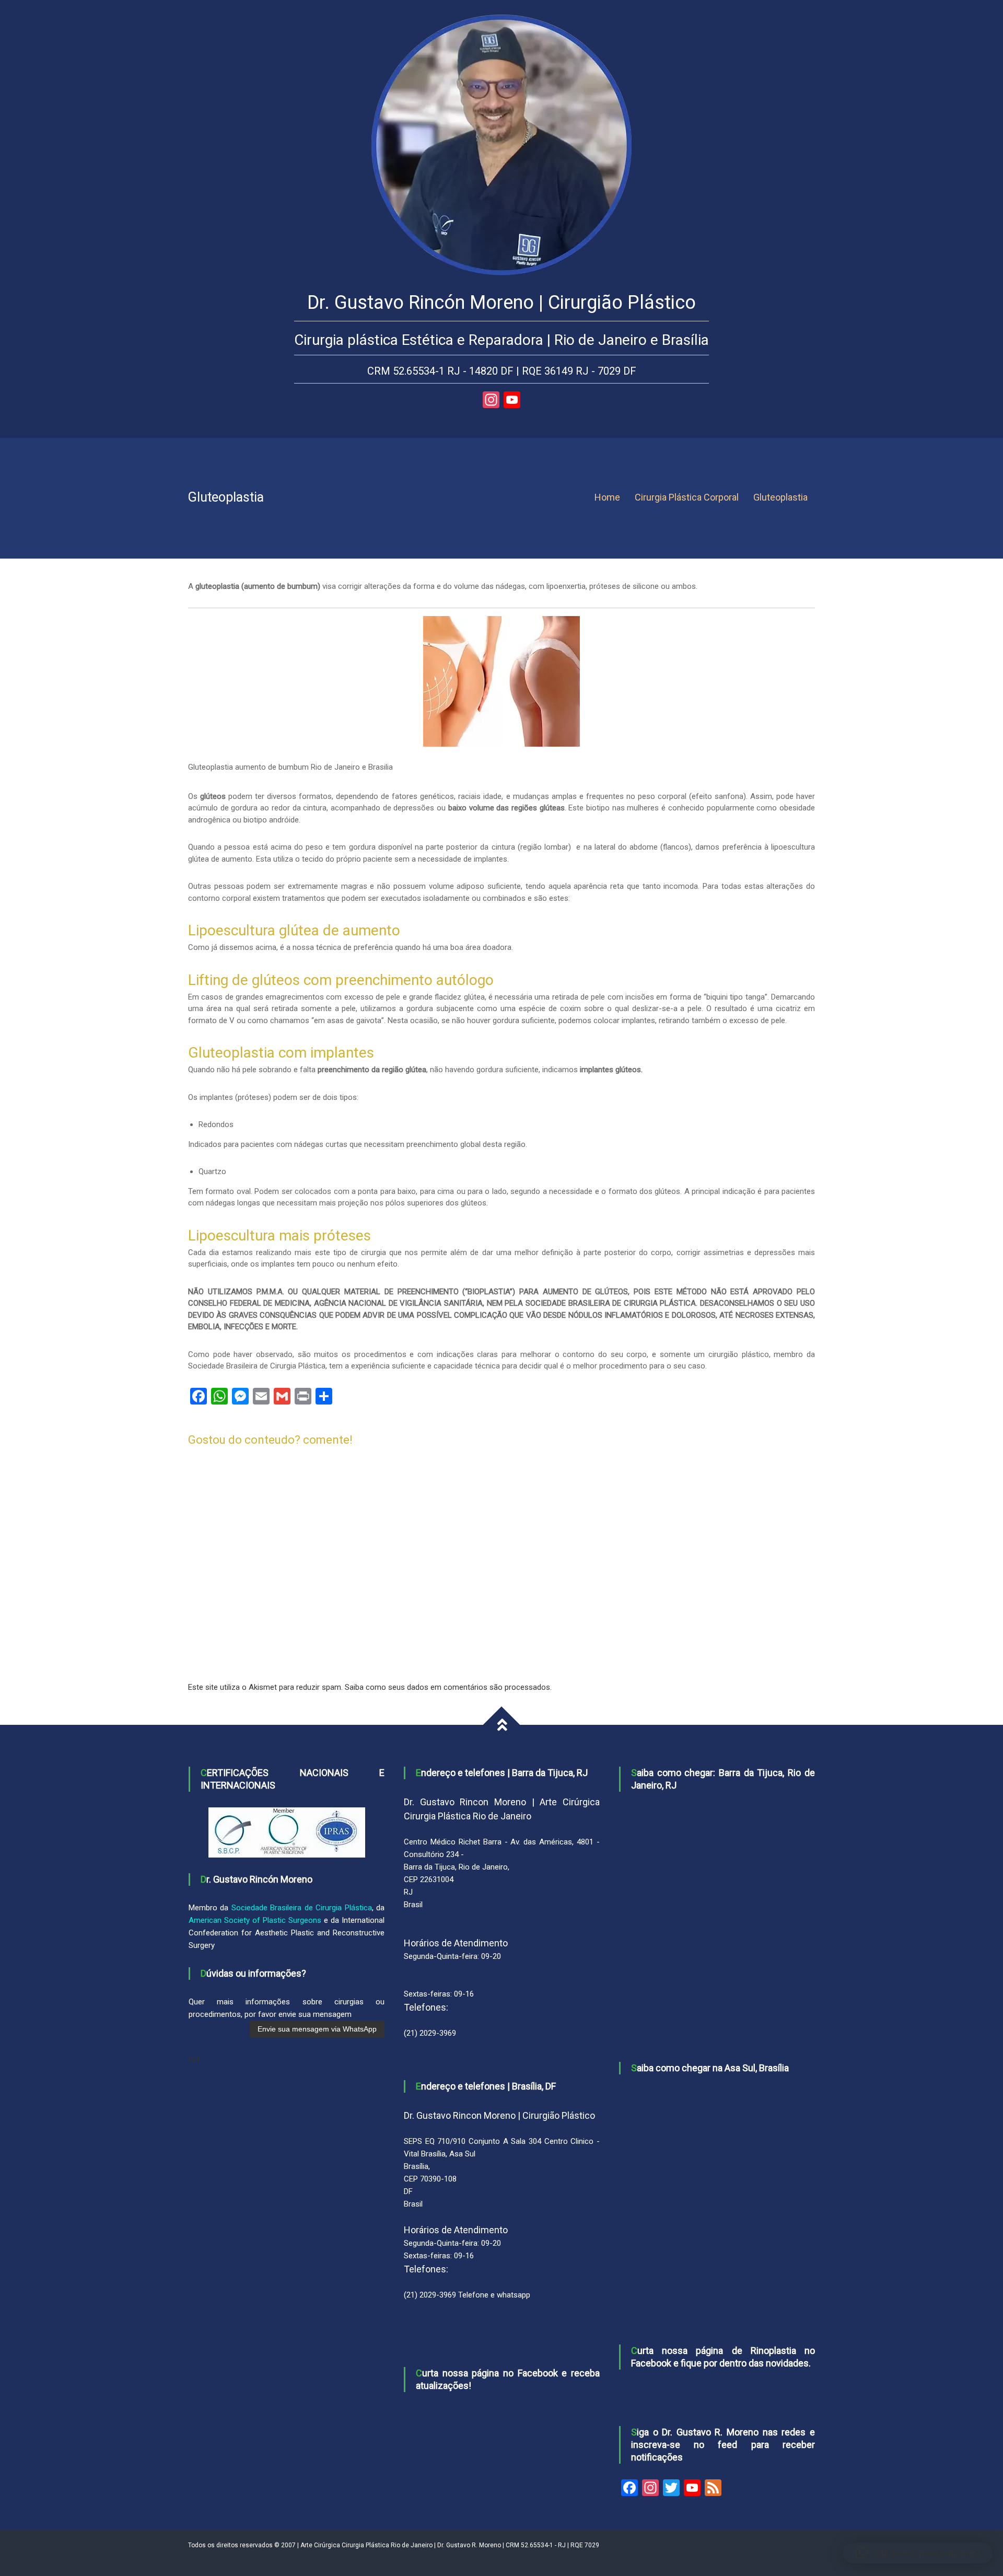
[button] (918, 2553)
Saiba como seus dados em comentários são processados (447, 1687)
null (194, 2059)
